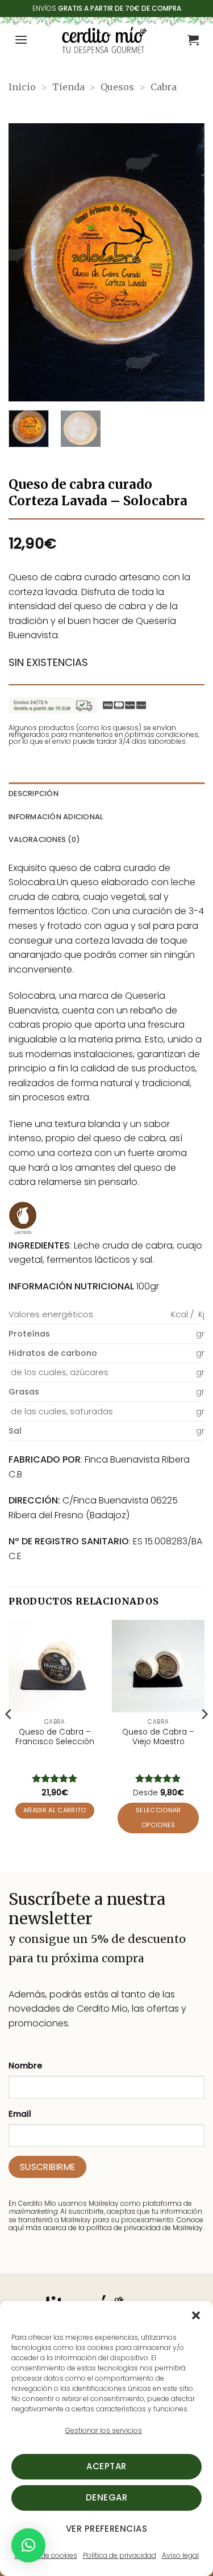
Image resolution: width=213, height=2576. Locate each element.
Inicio (22, 87)
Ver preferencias (106, 2529)
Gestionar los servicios (104, 2430)
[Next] (186, 262)
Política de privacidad (120, 2555)
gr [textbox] (200, 1334)
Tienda (68, 87)
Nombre (25, 2066)
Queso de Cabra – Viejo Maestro (158, 1737)
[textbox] (80, 1334)
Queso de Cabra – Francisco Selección (55, 1737)
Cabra (164, 87)
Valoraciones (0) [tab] (44, 839)
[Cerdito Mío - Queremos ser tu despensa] (104, 40)
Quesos (117, 87)
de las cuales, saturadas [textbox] (61, 1411)
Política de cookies (46, 2555)
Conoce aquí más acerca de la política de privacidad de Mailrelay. (106, 2224)
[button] (196, 2315)
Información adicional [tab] (56, 817)
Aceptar (106, 2466)
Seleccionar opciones (158, 1818)
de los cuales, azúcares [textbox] (59, 1372)
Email (20, 2114)
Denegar (106, 2497)
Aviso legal (180, 2555)
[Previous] (27, 262)
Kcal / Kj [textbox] (187, 1314)
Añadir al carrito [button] (55, 1810)
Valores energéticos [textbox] (51, 1314)
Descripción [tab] (34, 793)
